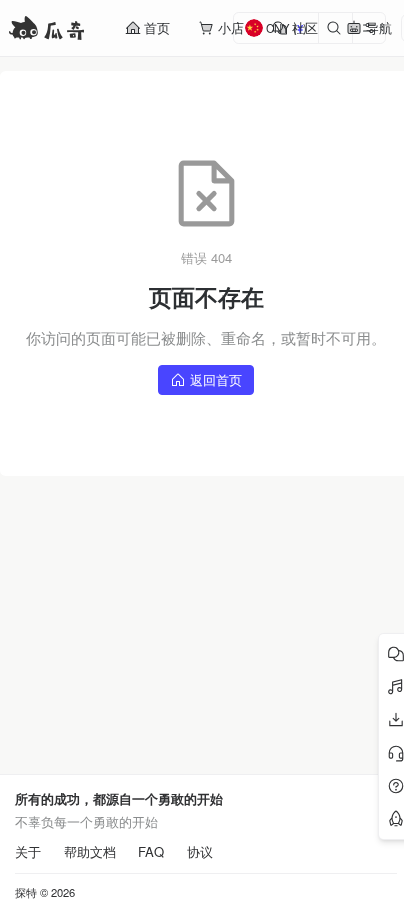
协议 (200, 852)
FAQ (151, 852)
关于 (28, 852)
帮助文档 (90, 852)
